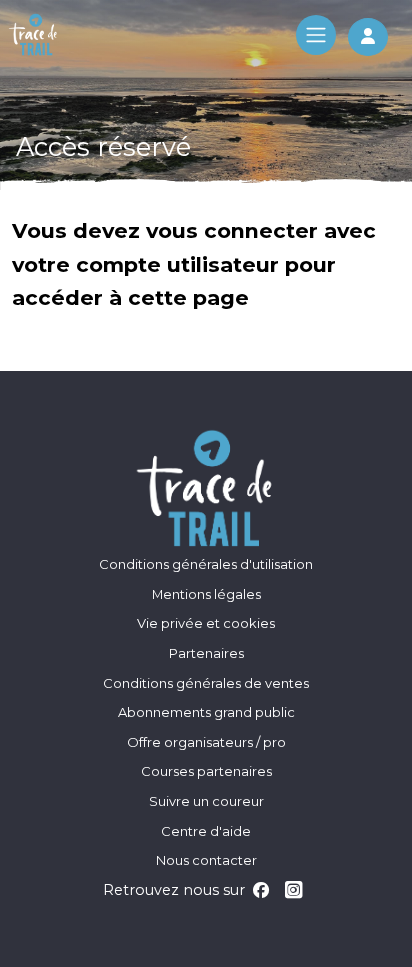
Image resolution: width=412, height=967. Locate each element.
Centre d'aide (206, 831)
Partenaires (206, 653)
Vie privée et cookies (206, 623)
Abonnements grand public (206, 712)
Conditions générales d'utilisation (206, 564)
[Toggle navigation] (316, 35)
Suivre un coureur (206, 801)
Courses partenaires (206, 771)
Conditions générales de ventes (206, 683)
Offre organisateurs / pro (206, 742)
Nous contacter (206, 860)
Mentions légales (206, 594)
